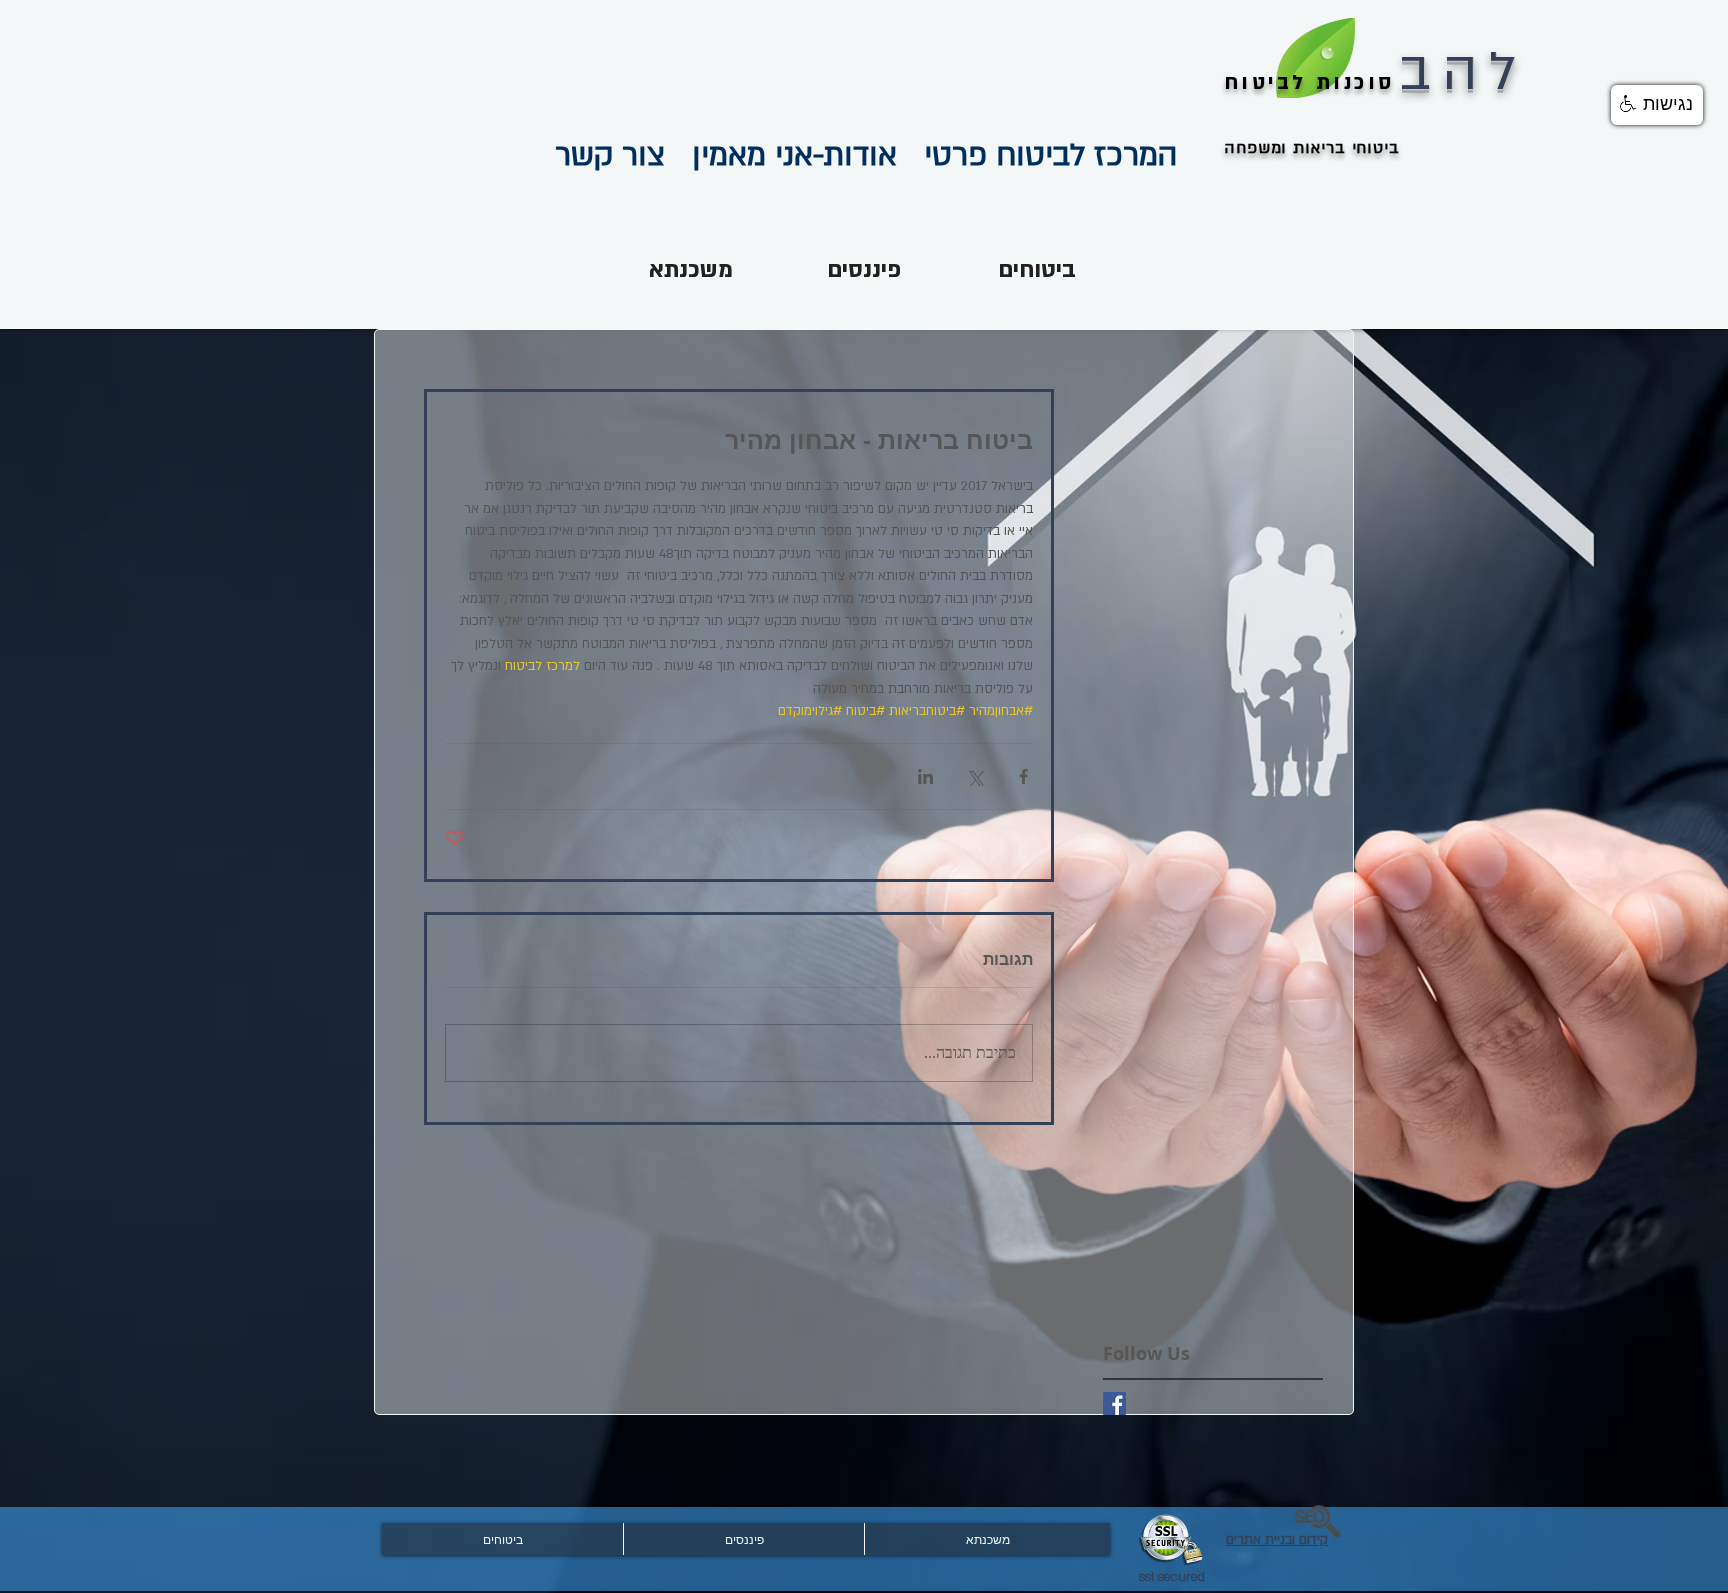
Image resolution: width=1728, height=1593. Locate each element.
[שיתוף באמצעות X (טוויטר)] (974, 776)
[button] (1657, 105)
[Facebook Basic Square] (1114, 1403)
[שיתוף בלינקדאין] (925, 776)
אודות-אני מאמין (781, 155)
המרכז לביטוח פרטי (1037, 155)
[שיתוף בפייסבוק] (1023, 776)
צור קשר (610, 155)
